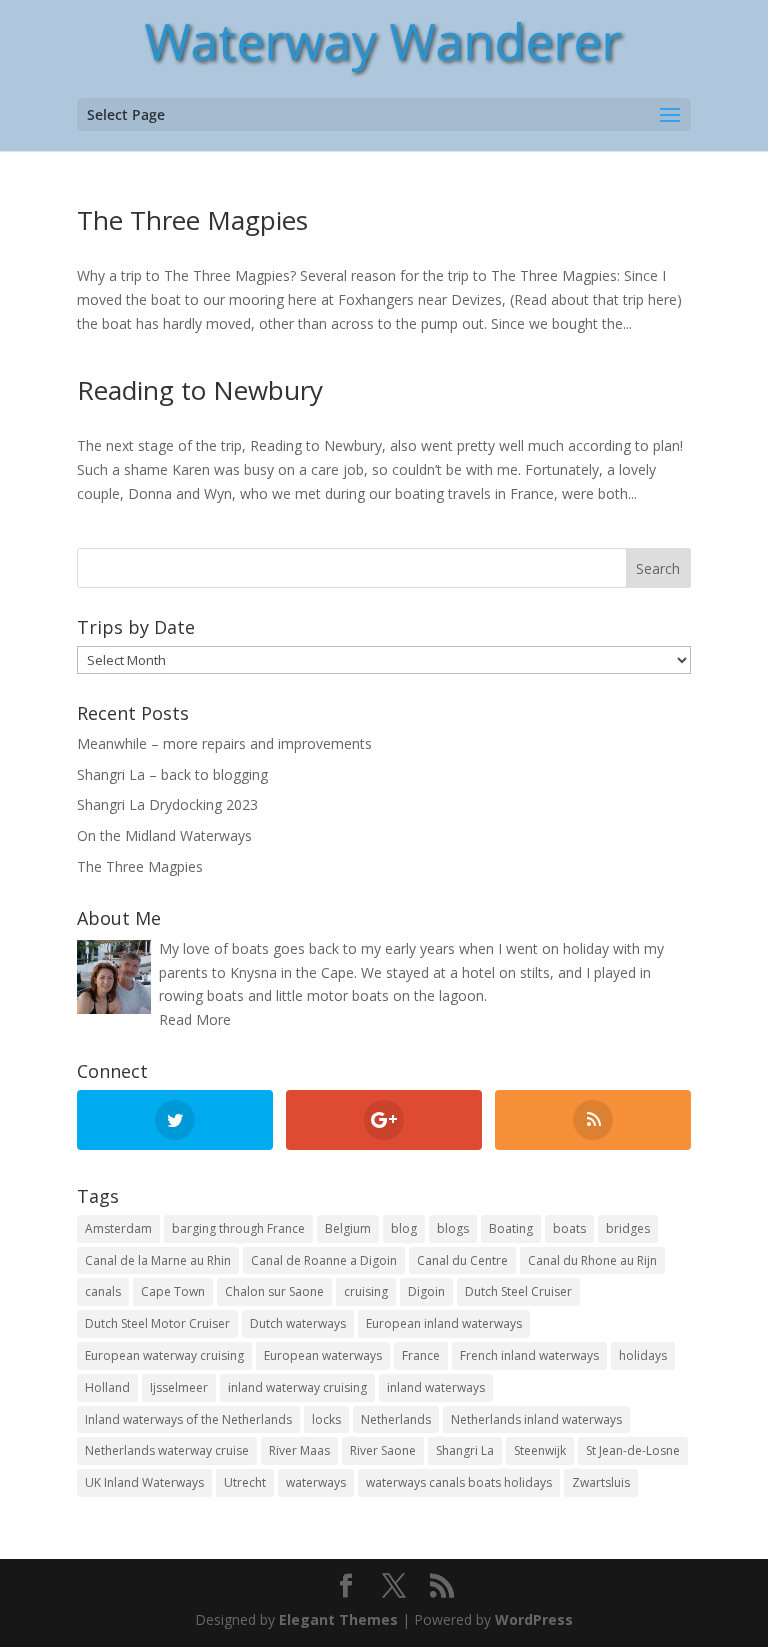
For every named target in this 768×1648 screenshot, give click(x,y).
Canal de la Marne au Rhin (158, 1260)
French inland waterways (529, 1355)
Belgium (348, 1228)
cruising (366, 1291)
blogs (453, 1228)
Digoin (426, 1291)
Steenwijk (540, 1450)
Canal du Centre (462, 1260)
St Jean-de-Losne (633, 1450)
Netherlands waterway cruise (167, 1450)
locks (326, 1419)
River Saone (383, 1450)
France (421, 1355)
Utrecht (245, 1482)
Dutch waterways (298, 1323)
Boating (511, 1228)
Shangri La (465, 1450)
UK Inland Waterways (144, 1482)
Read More (195, 1019)
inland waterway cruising (297, 1387)
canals (103, 1291)
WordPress (534, 1619)
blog (404, 1228)
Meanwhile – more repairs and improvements (224, 743)
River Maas (299, 1450)
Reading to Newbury (200, 390)
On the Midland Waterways (164, 835)
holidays (643, 1355)
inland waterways (436, 1387)
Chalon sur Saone (274, 1291)
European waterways (323, 1355)
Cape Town (173, 1291)
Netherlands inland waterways (536, 1419)
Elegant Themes (338, 1619)
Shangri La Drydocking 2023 (167, 804)
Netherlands (396, 1419)
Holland (107, 1387)
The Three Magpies (192, 220)
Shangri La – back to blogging (172, 774)
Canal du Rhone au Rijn (592, 1260)
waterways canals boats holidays (459, 1482)
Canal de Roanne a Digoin (324, 1260)
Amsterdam (118, 1228)
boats (569, 1228)
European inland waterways (444, 1323)
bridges (628, 1228)
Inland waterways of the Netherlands (188, 1419)
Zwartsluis (601, 1482)
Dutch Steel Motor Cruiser (157, 1323)
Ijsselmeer (179, 1387)
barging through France (238, 1228)
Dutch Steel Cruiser (518, 1291)
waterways (316, 1482)
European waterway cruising (164, 1355)
